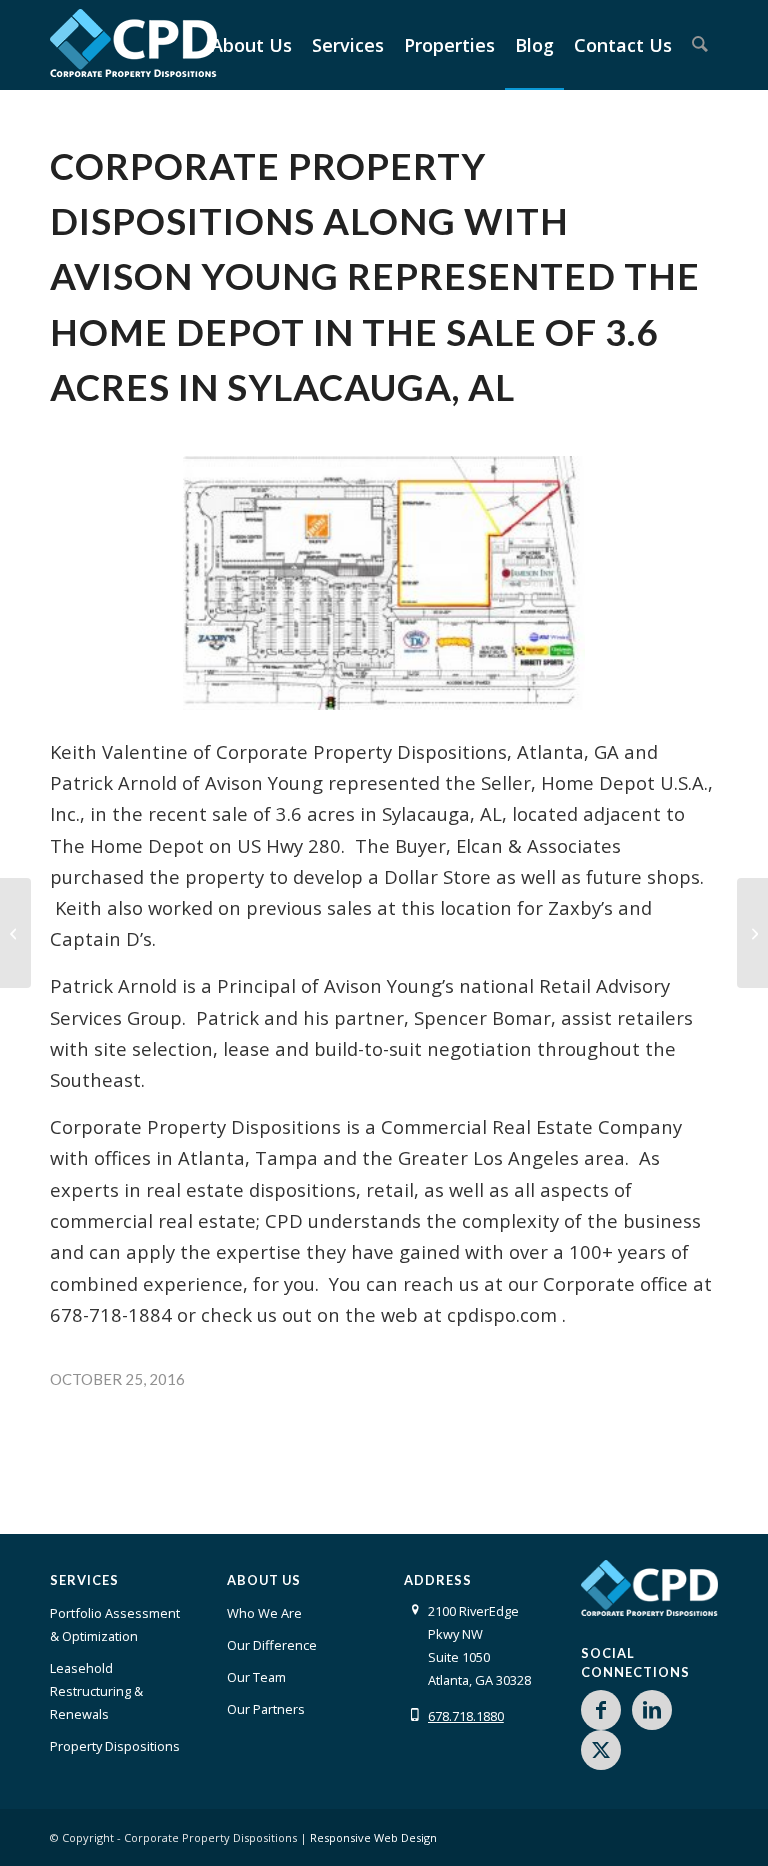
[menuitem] (251, 45)
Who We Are (264, 1613)
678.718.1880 (466, 1716)
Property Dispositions (115, 1746)
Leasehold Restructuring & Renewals (96, 1691)
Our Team (256, 1677)
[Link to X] (601, 1750)
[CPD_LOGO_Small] (133, 53)
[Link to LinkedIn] (652, 1710)
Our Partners (266, 1709)
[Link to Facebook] (601, 1710)
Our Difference (272, 1645)
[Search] (700, 45)
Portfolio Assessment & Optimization (115, 1624)
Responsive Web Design (373, 1837)
